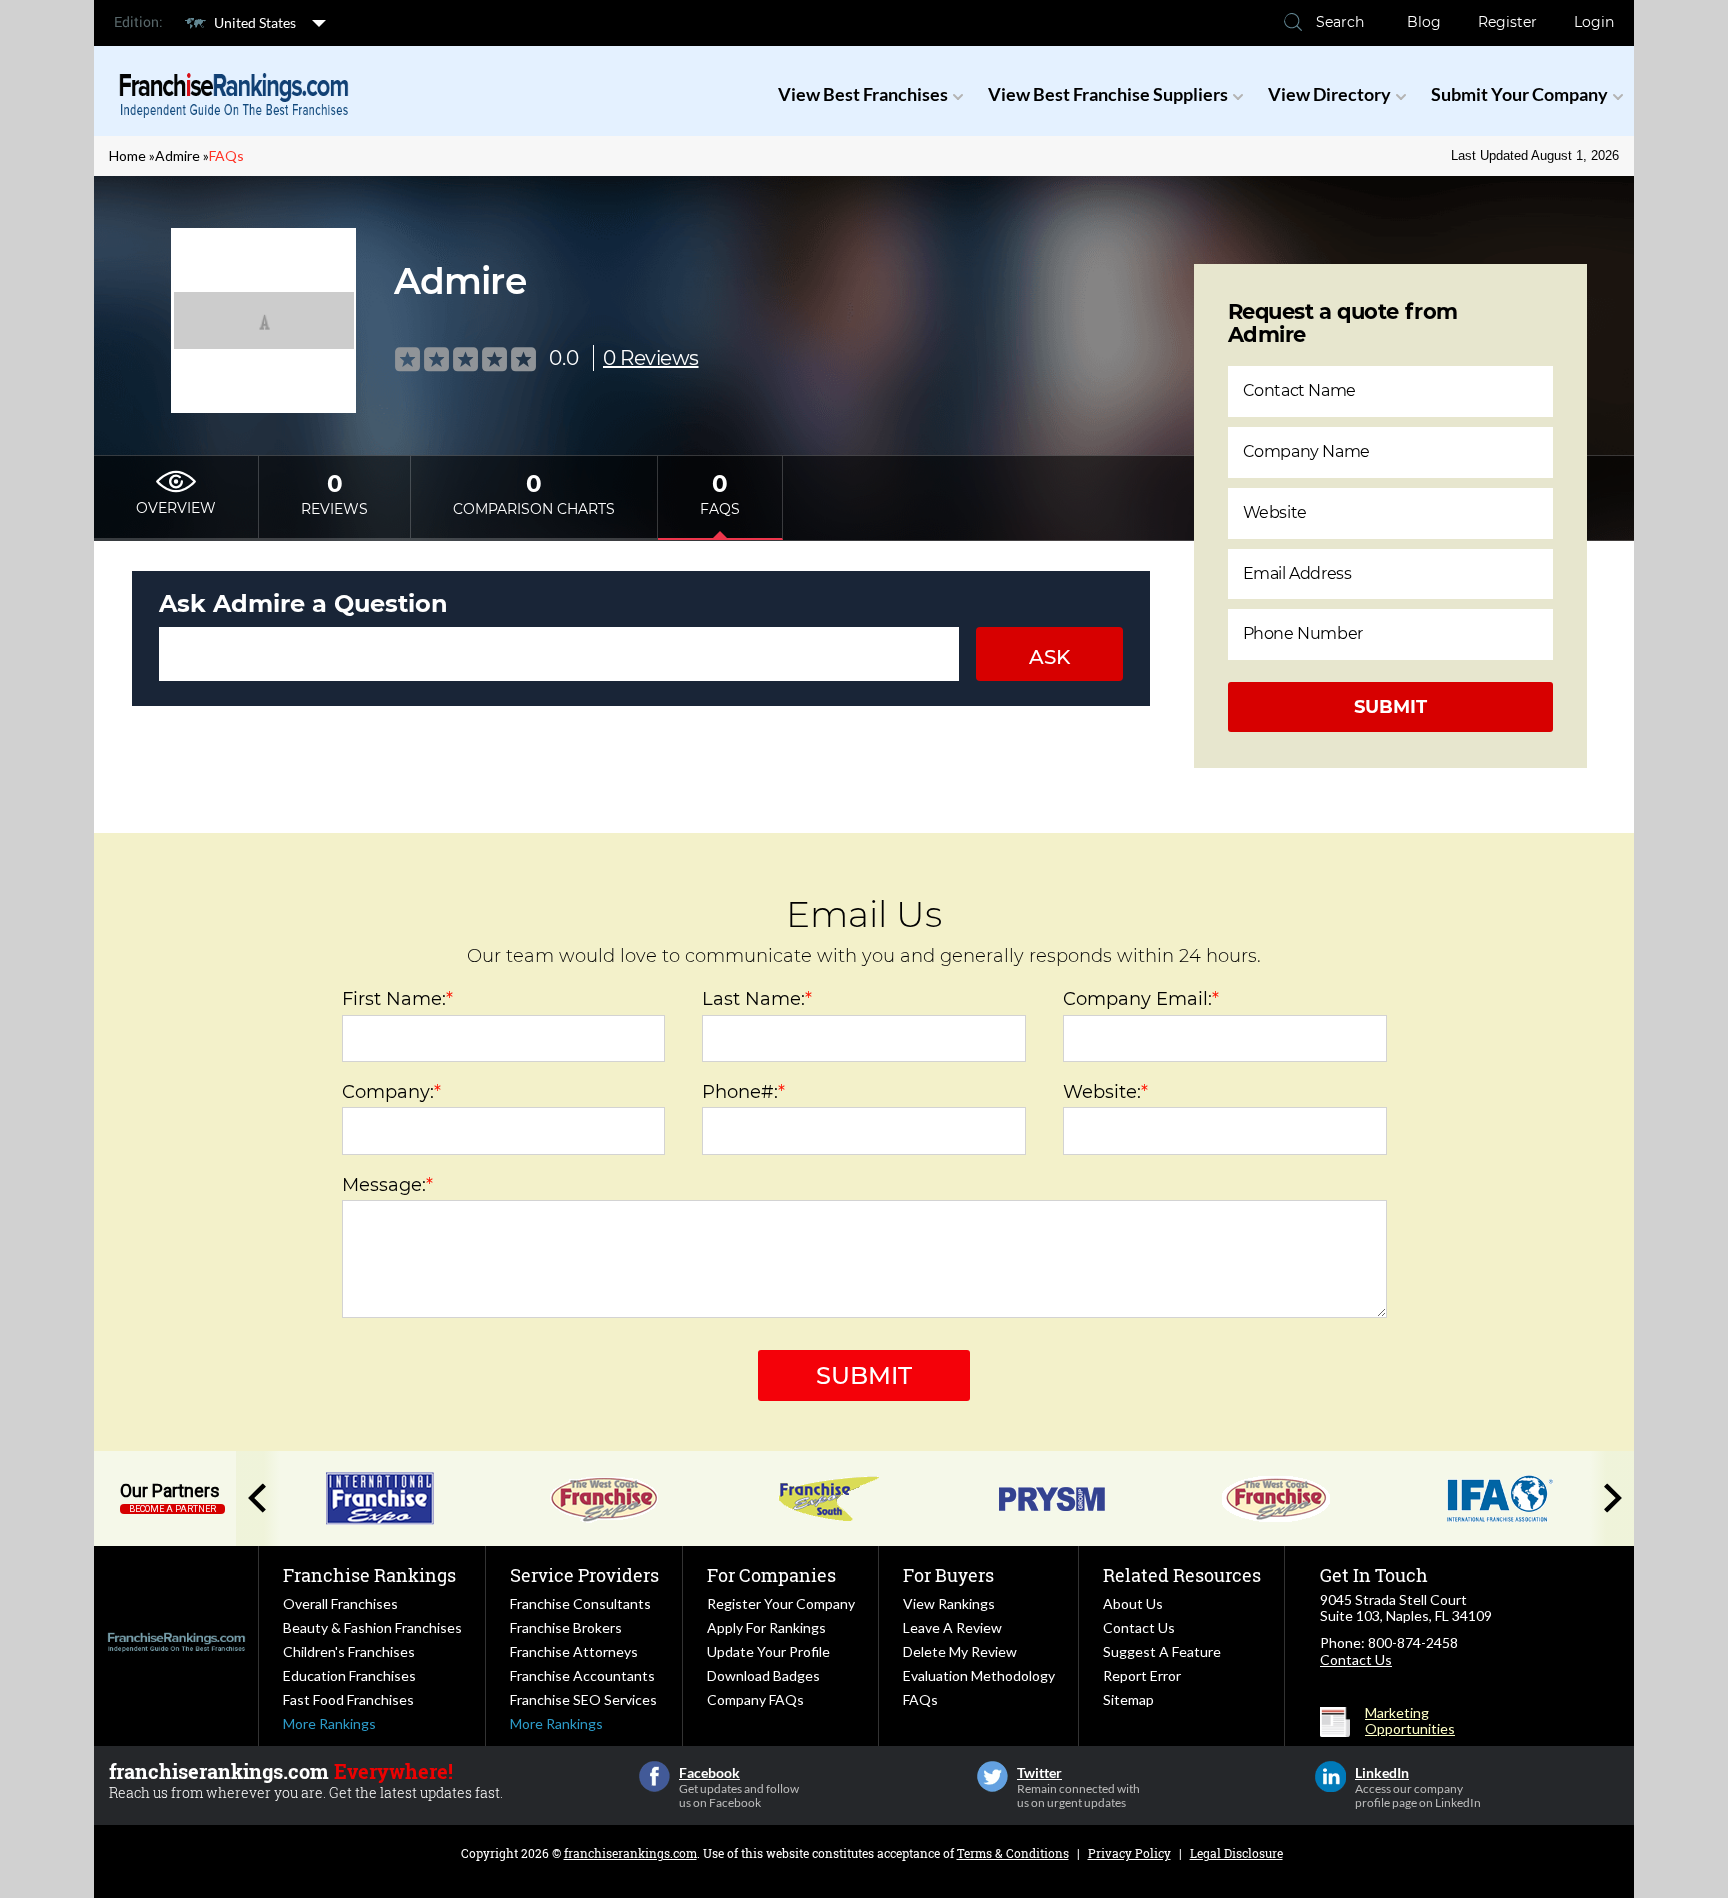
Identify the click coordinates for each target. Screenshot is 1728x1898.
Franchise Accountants (582, 1675)
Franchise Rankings (369, 1575)
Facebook (654, 1776)
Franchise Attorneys (574, 1651)
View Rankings (949, 1603)
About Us (1133, 1603)
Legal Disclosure (1236, 1853)
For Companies (771, 1575)
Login (1594, 22)
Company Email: (1141, 999)
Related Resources (1182, 1575)
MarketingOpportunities (1410, 1721)
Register (1507, 22)
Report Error (1142, 1675)
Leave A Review (952, 1627)
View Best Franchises (863, 94)
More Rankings (329, 1723)
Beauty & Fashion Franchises (372, 1627)
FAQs (920, 1699)
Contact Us (1139, 1627)
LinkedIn (1330, 1776)
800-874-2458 (1413, 1642)
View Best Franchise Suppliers (1108, 94)
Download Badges (763, 1675)
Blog (1424, 22)
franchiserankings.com (630, 1853)
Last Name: (757, 999)
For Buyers (948, 1575)
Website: (1105, 1092)
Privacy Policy (1129, 1853)
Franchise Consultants (580, 1603)
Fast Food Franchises (348, 1699)
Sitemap (1128, 1699)
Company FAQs (755, 1699)
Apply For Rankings (766, 1627)
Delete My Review (960, 1651)
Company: (391, 1092)
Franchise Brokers (566, 1627)
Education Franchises (349, 1675)
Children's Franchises (349, 1651)
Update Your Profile (768, 1651)
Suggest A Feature (1162, 1651)
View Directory (1329, 94)
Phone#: (743, 1092)
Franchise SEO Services (583, 1699)
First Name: (397, 999)
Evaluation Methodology (979, 1675)
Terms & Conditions (1013, 1853)
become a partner (172, 1509)
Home (127, 155)
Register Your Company (781, 1603)
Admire (177, 155)
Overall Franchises (340, 1603)
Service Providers (584, 1575)
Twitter (992, 1776)
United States (255, 22)
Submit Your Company (1519, 94)
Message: (387, 1185)
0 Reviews (651, 358)
